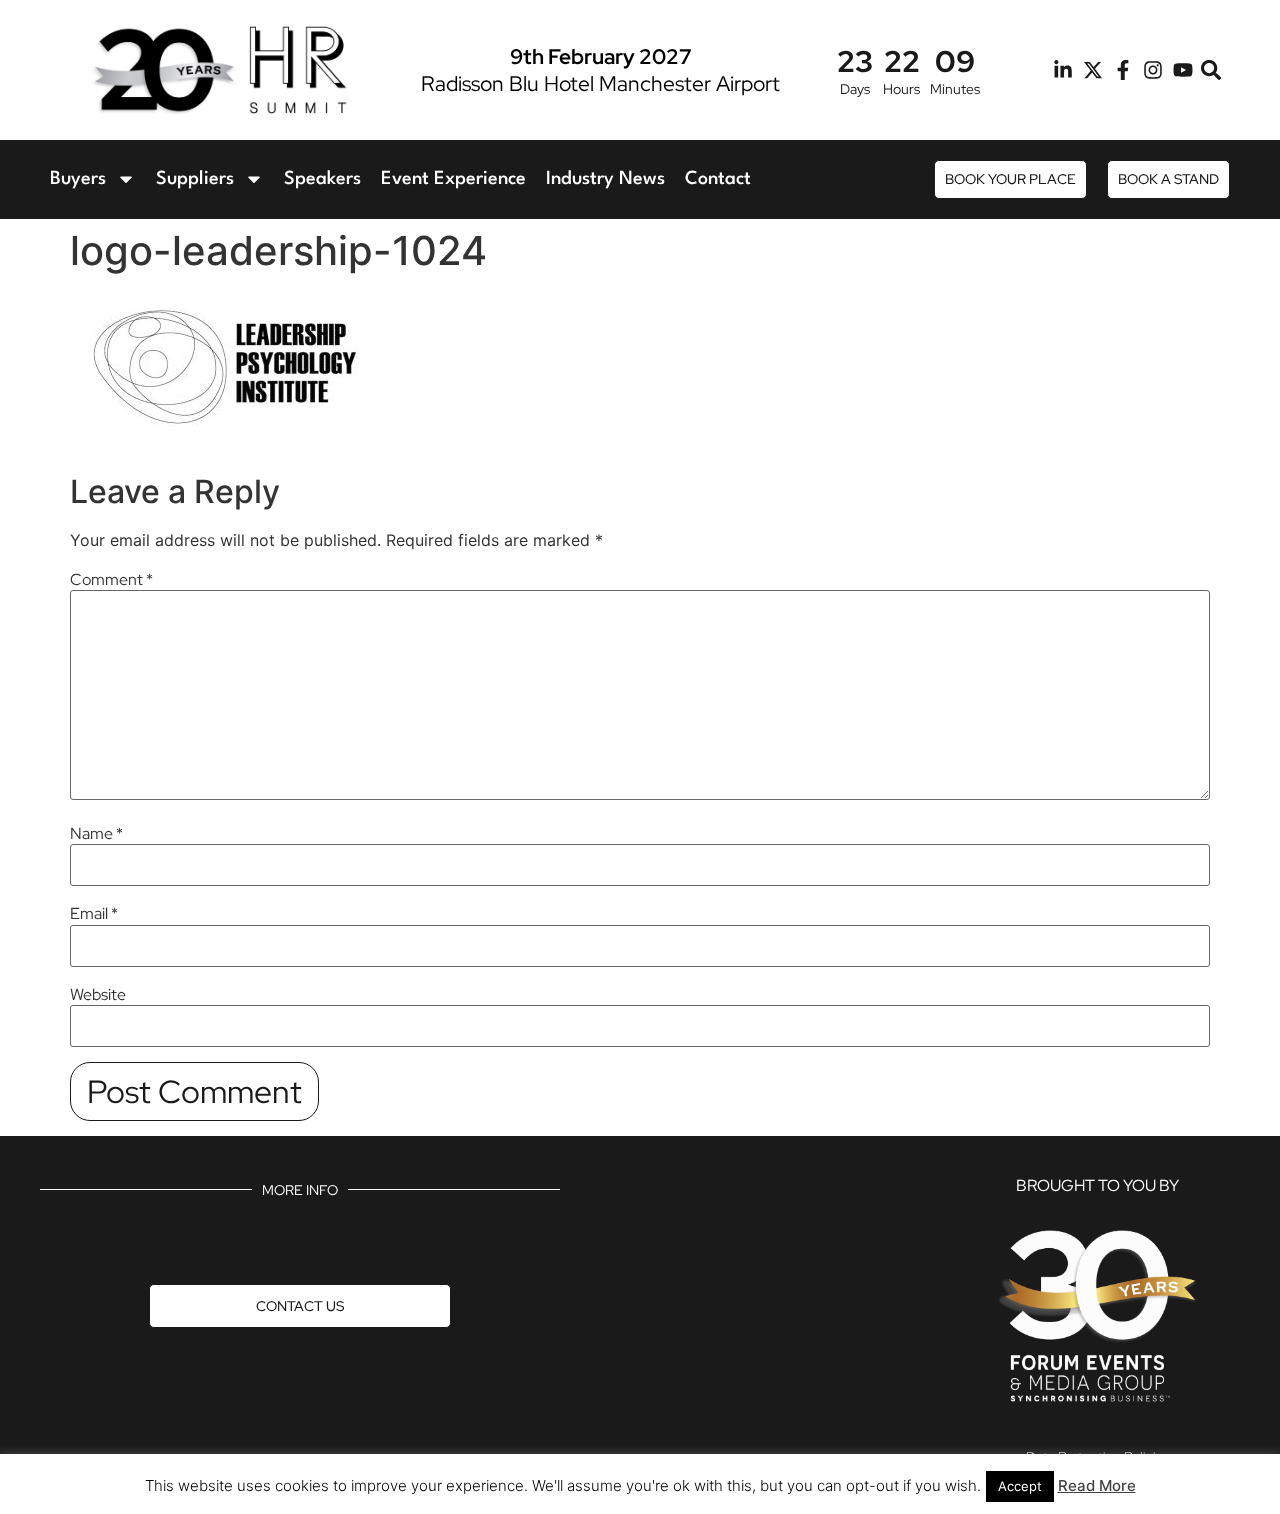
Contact (718, 179)
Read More (1097, 1485)
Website (98, 995)
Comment (111, 580)
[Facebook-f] (1123, 70)
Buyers (78, 179)
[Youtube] (1183, 70)
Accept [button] (1020, 1486)
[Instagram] (1153, 70)
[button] (1211, 70)
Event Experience (453, 179)
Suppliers (195, 179)
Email (94, 914)
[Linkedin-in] (1063, 70)
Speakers (322, 179)
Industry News (605, 179)
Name (96, 834)
